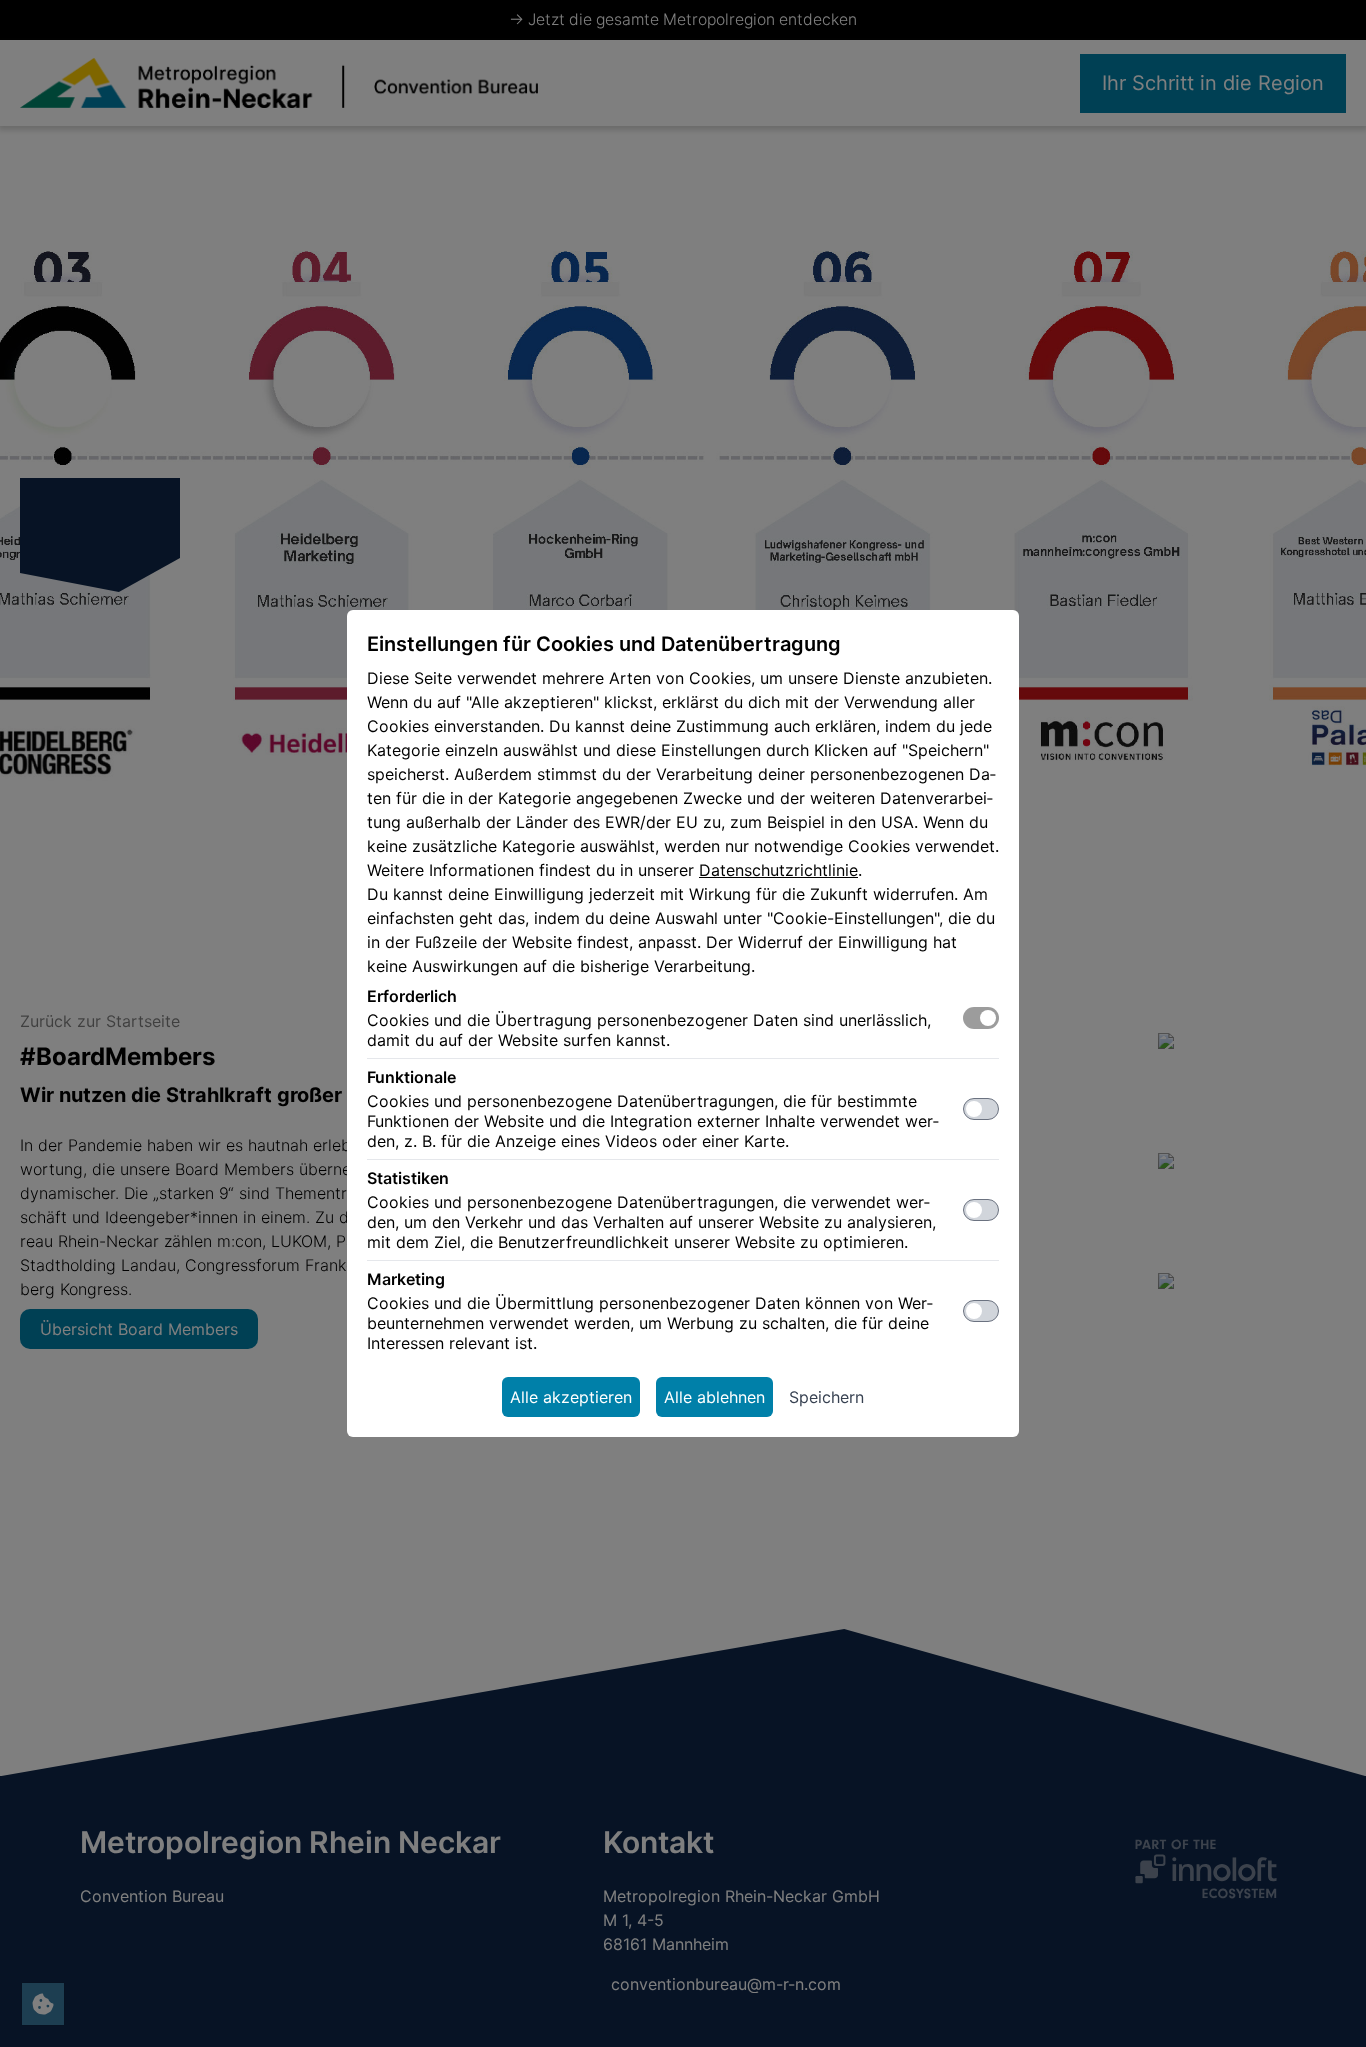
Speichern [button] (826, 1397)
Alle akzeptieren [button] (571, 1397)
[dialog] (683, 1023)
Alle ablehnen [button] (714, 1397)
